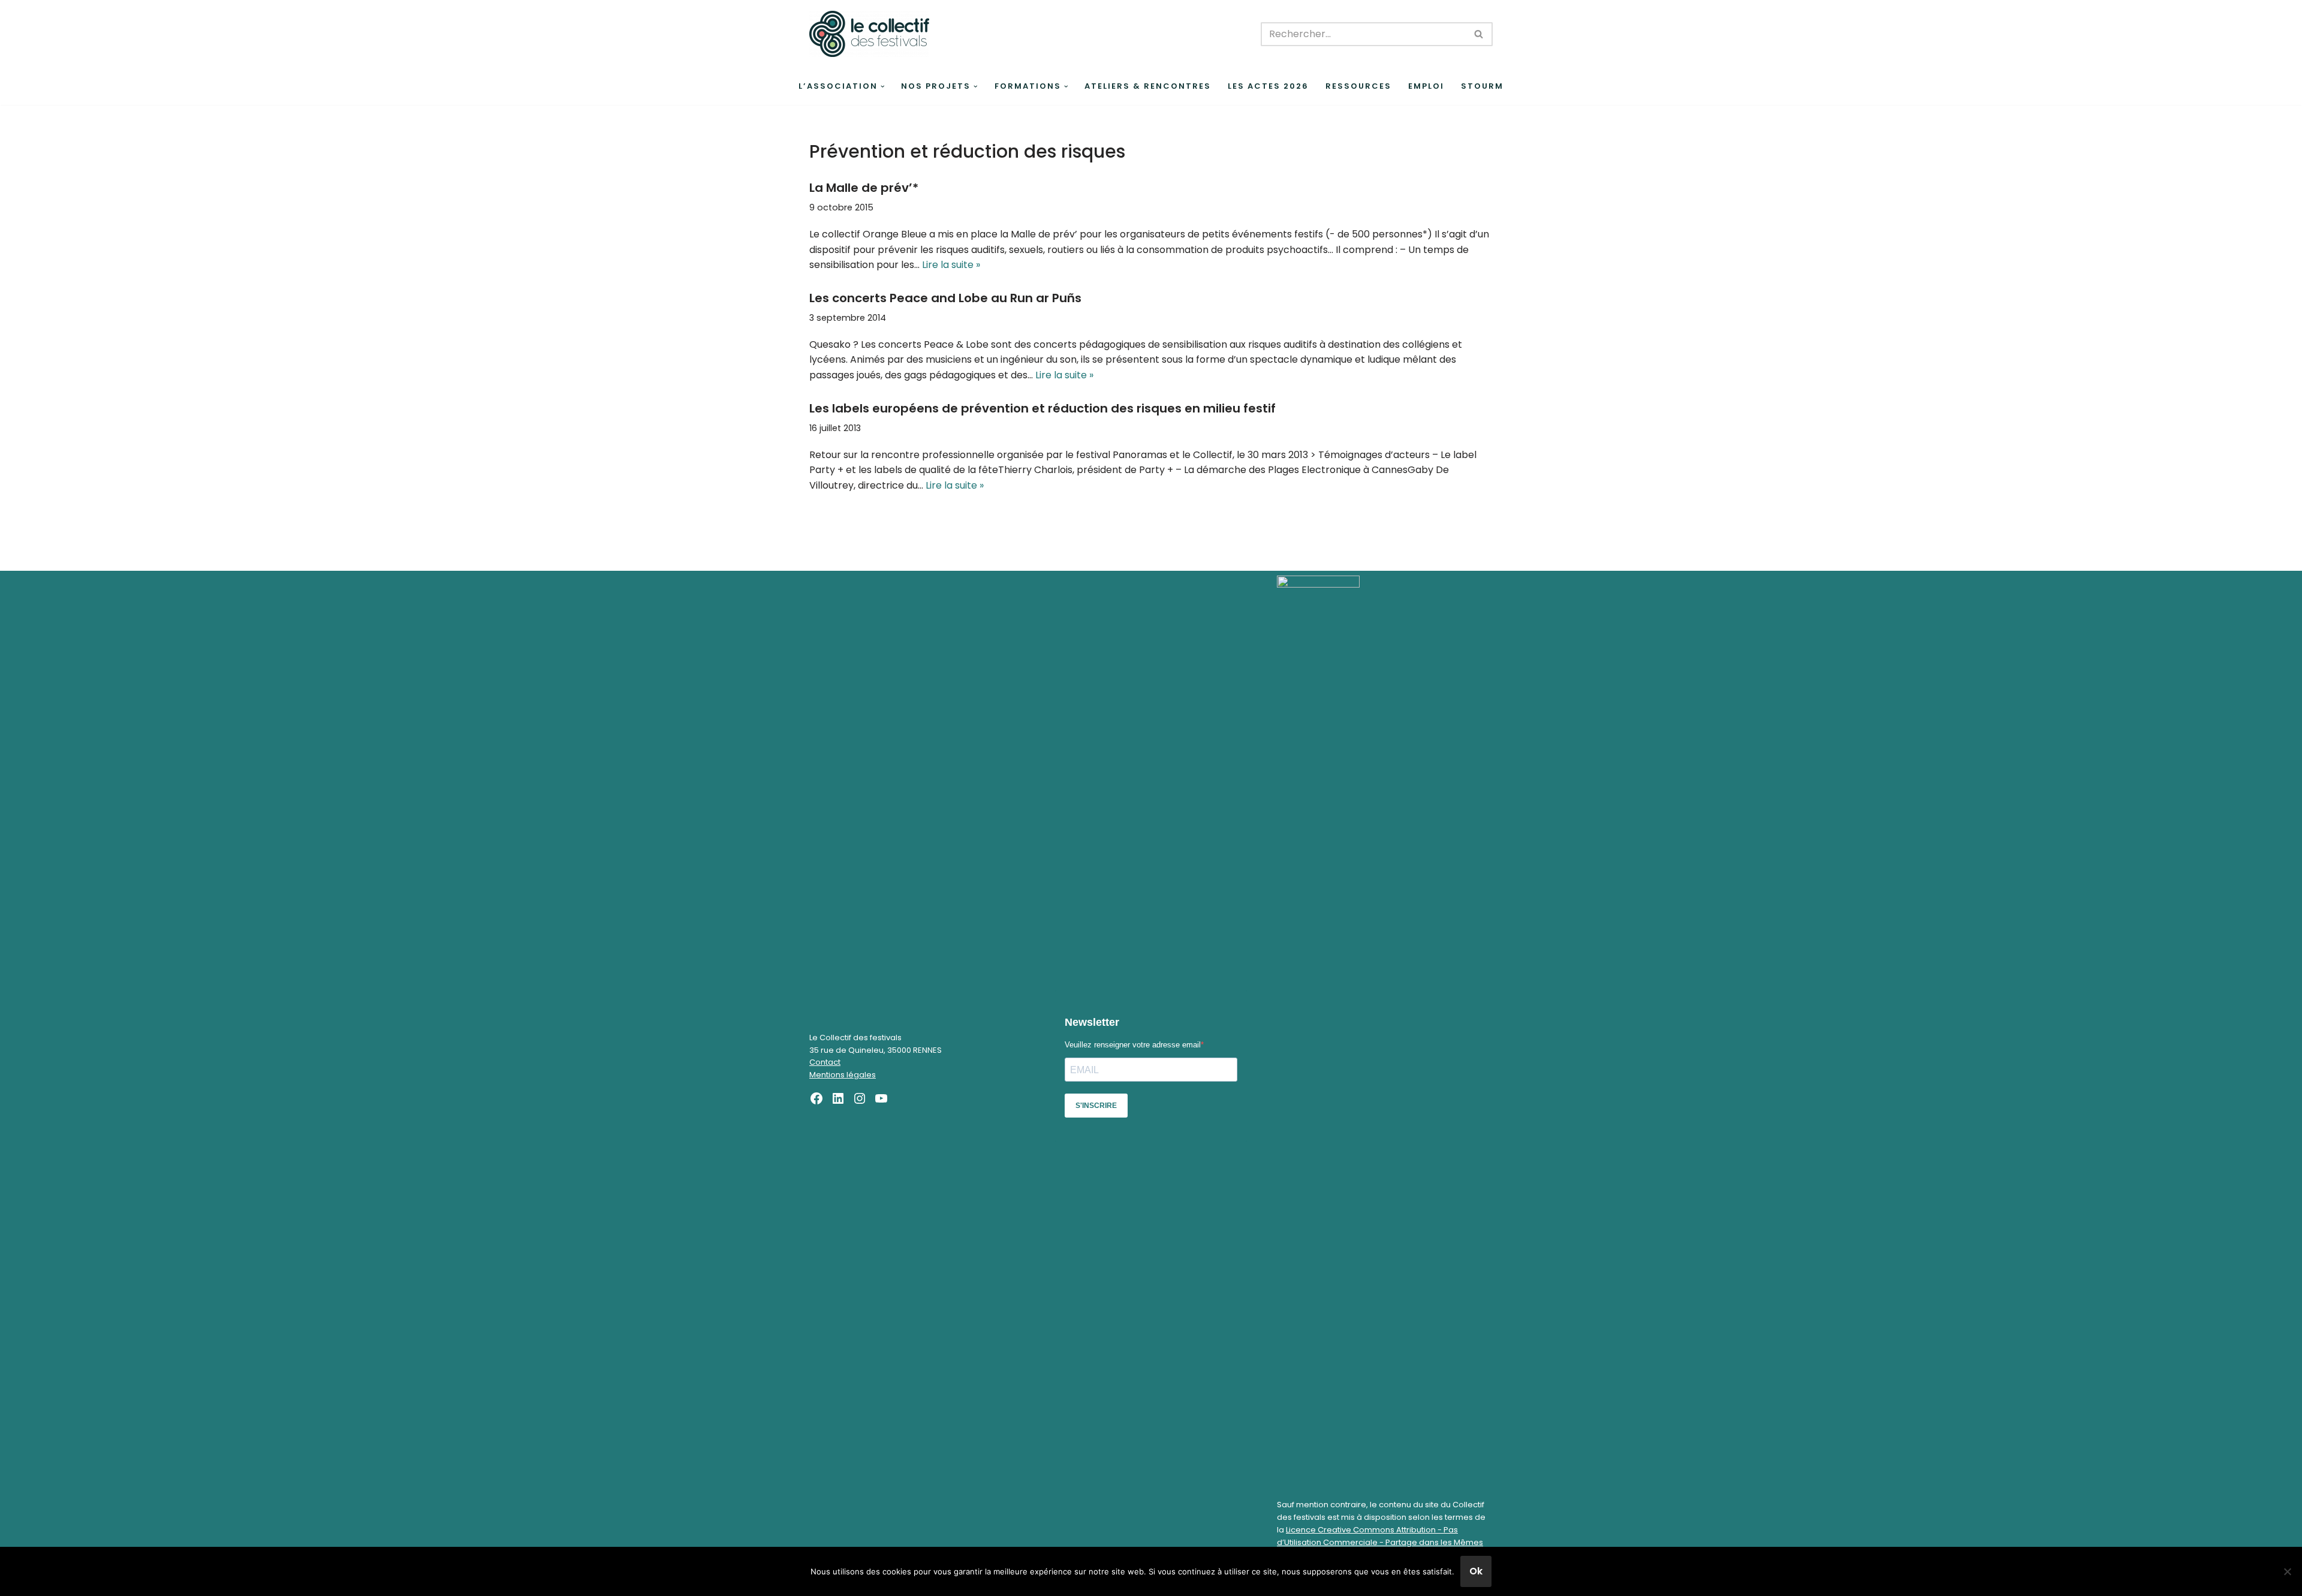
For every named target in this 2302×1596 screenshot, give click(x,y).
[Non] (2287, 1571)
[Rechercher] (1479, 34)
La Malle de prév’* (864, 188)
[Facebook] (816, 1098)
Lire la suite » (951, 265)
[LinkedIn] (838, 1098)
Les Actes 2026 (1268, 86)
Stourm (1482, 86)
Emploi (1426, 86)
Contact (825, 1062)
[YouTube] (881, 1098)
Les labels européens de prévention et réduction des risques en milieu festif (1042, 408)
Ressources (1358, 86)
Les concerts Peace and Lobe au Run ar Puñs (945, 298)
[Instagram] (860, 1098)
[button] (883, 87)
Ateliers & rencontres (1148, 86)
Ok (1476, 1571)
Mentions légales (843, 1075)
